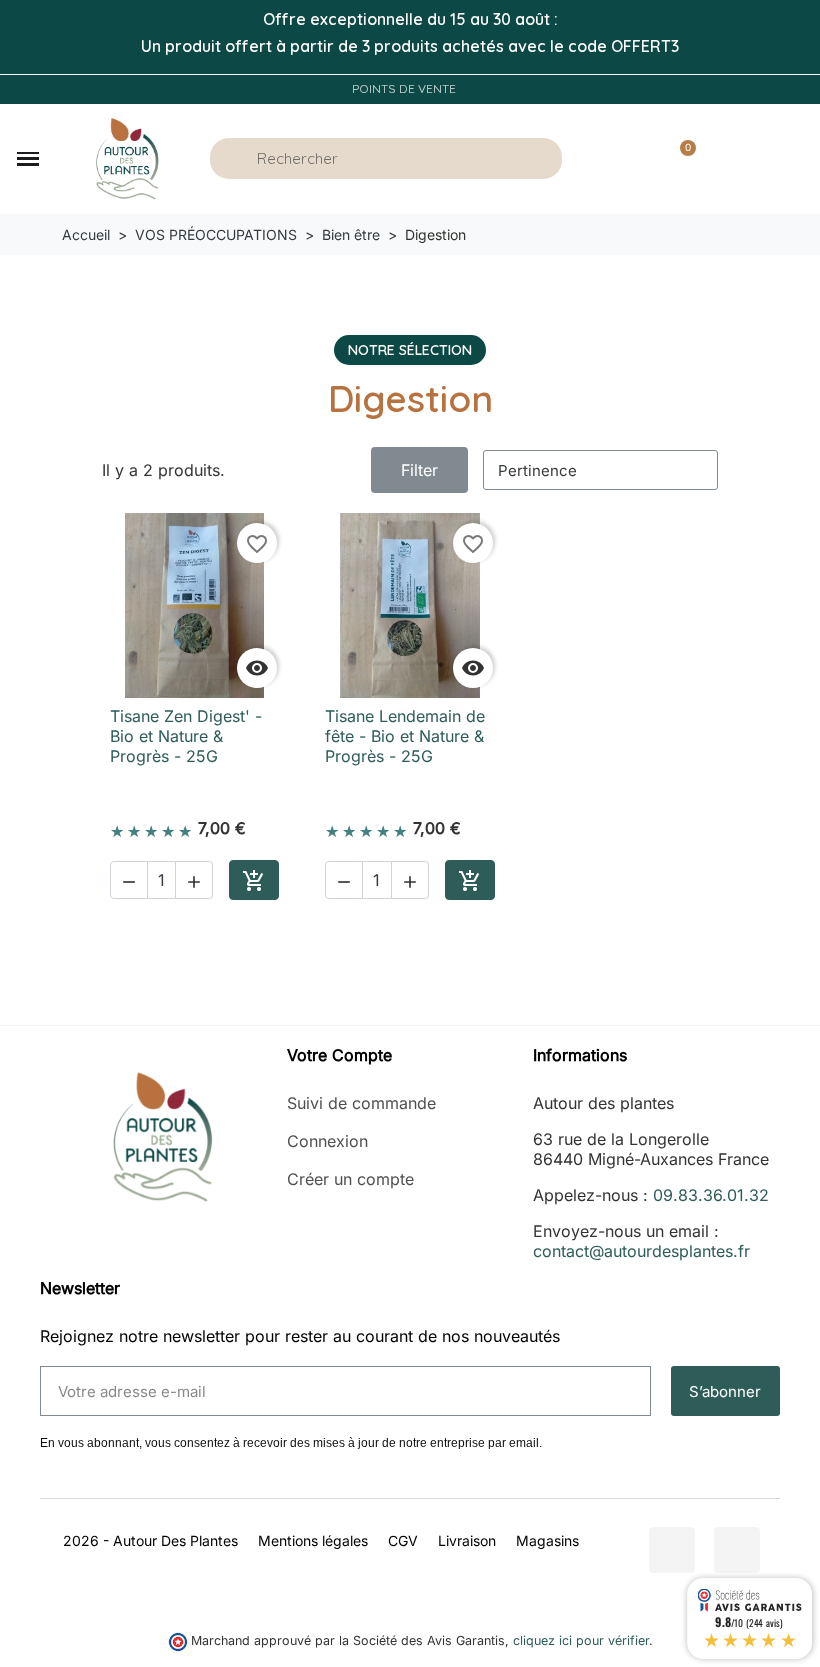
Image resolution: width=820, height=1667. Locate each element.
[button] (28, 159)
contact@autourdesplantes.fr (641, 1251)
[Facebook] (672, 1550)
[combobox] (388, 158)
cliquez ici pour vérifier (581, 1640)
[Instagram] (737, 1550)
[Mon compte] (625, 159)
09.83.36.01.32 (711, 1195)
